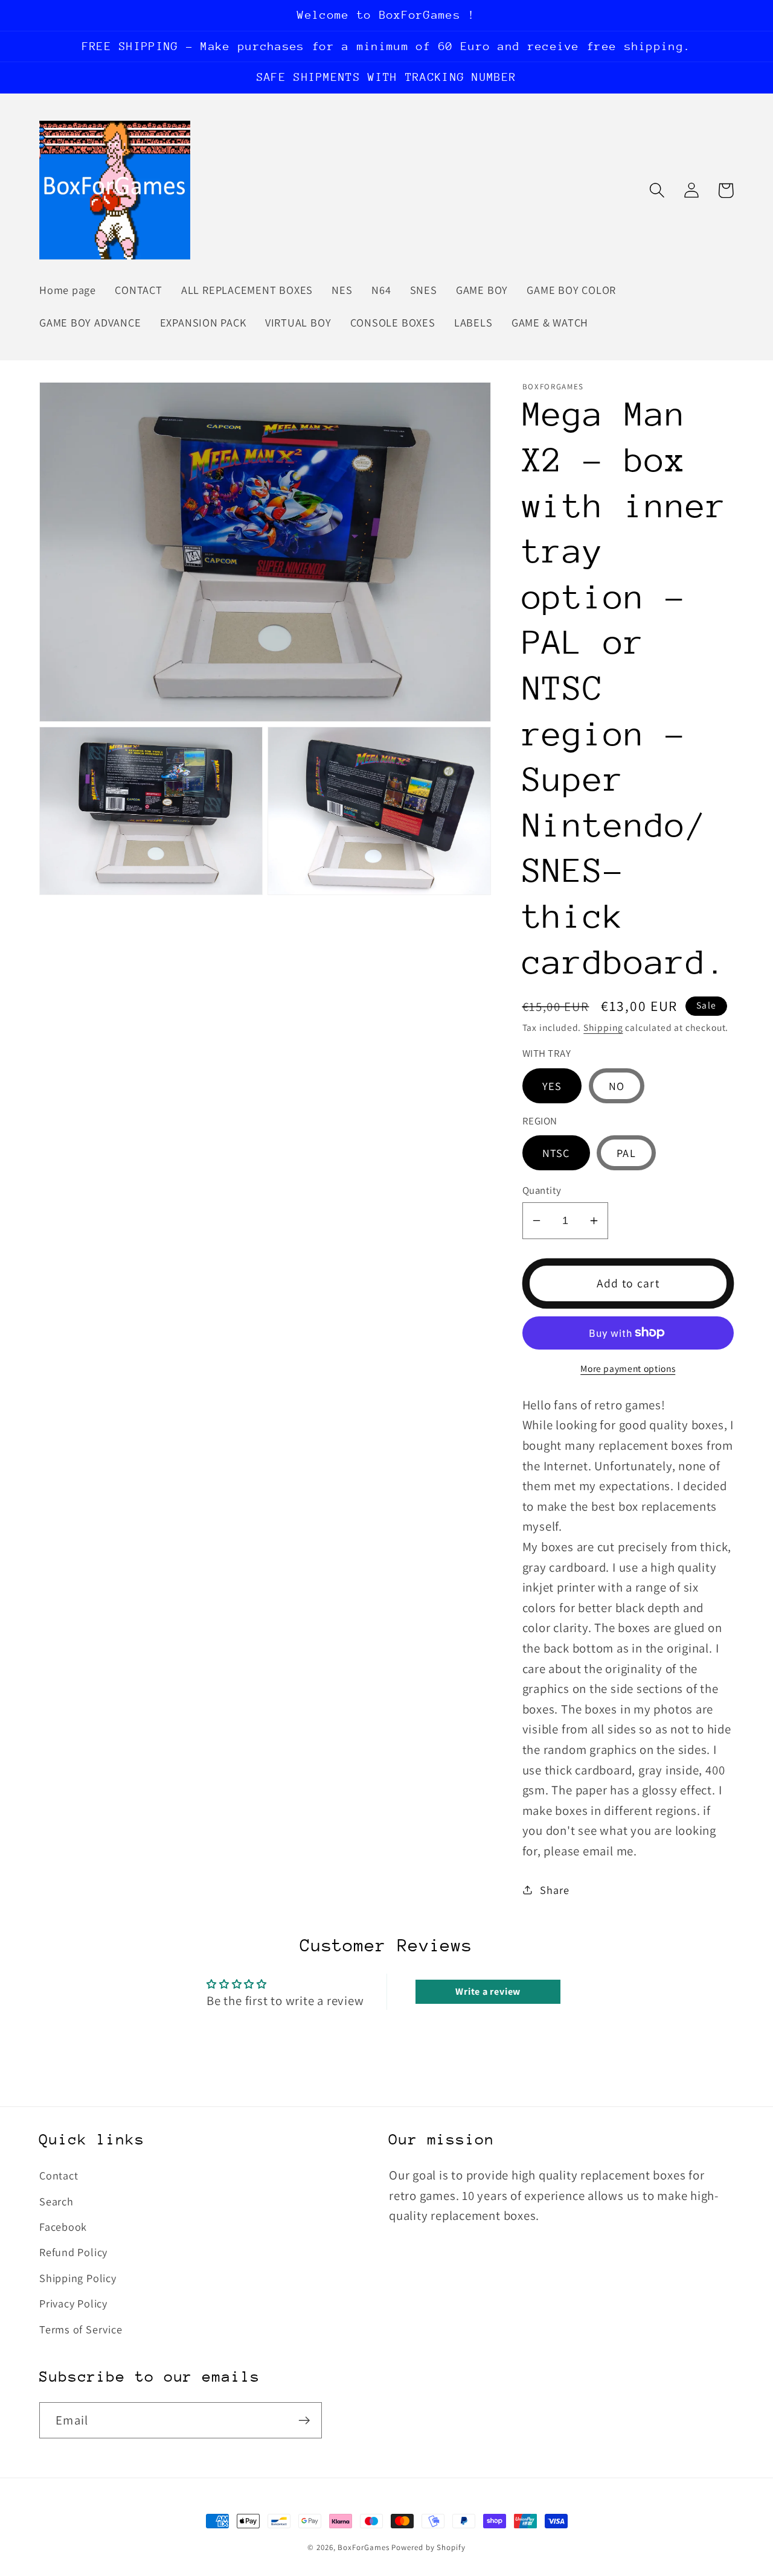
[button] (657, 190)
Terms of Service (81, 2329)
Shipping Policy (78, 2278)
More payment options (628, 1368)
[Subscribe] (304, 2421)
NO (617, 1085)
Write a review (488, 1991)
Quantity (542, 1190)
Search (56, 2201)
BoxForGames (363, 2547)
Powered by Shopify (428, 2547)
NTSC (556, 1152)
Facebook (63, 2227)
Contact (59, 2175)
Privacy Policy (73, 2303)
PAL (626, 1152)
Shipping (603, 1027)
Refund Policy (73, 2252)
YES (552, 1085)
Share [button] (554, 1889)
